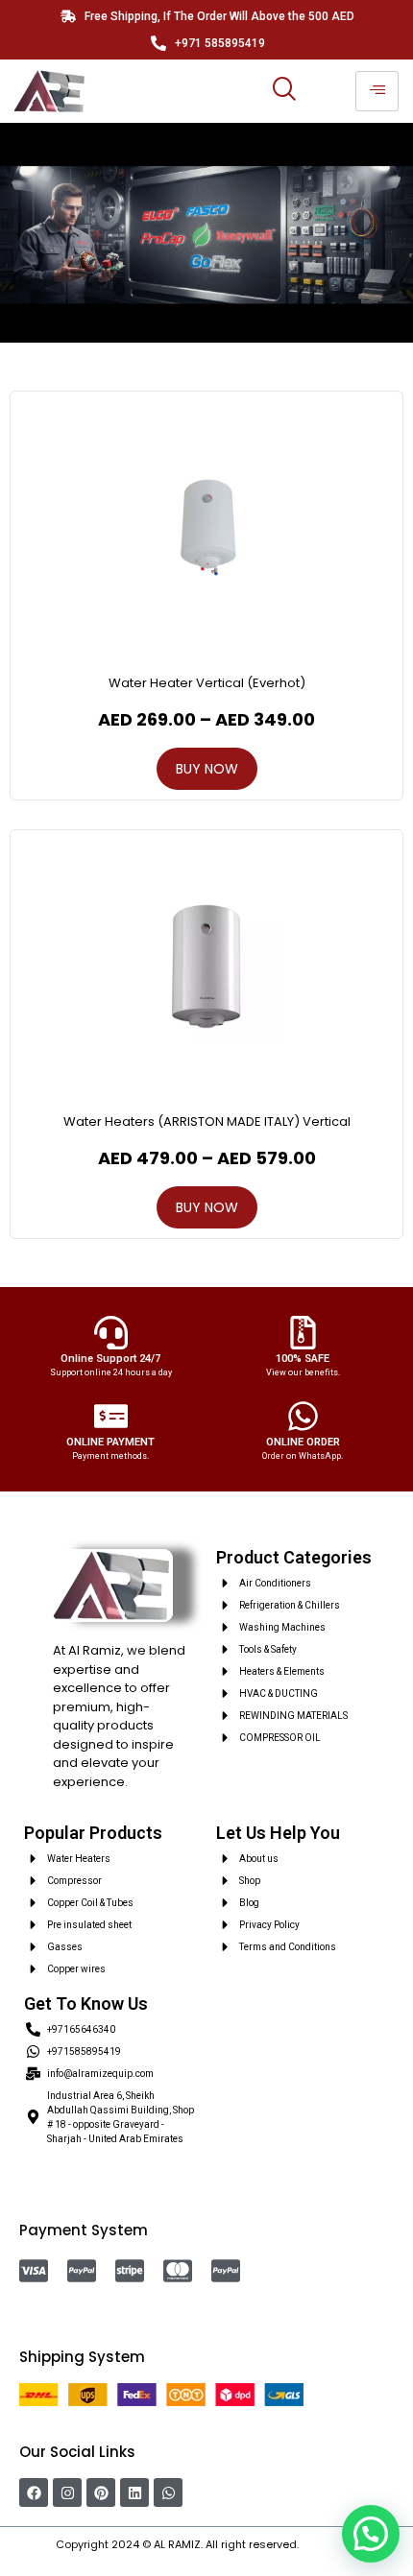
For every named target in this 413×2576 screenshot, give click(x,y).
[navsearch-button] (283, 91)
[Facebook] (34, 2493)
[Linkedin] (134, 2493)
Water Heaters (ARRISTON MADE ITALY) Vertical (207, 1121)
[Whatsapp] (168, 2493)
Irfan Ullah (329, 2544)
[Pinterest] (101, 2493)
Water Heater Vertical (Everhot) (207, 683)
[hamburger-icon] (377, 91)
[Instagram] (67, 2493)
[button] (371, 2534)
